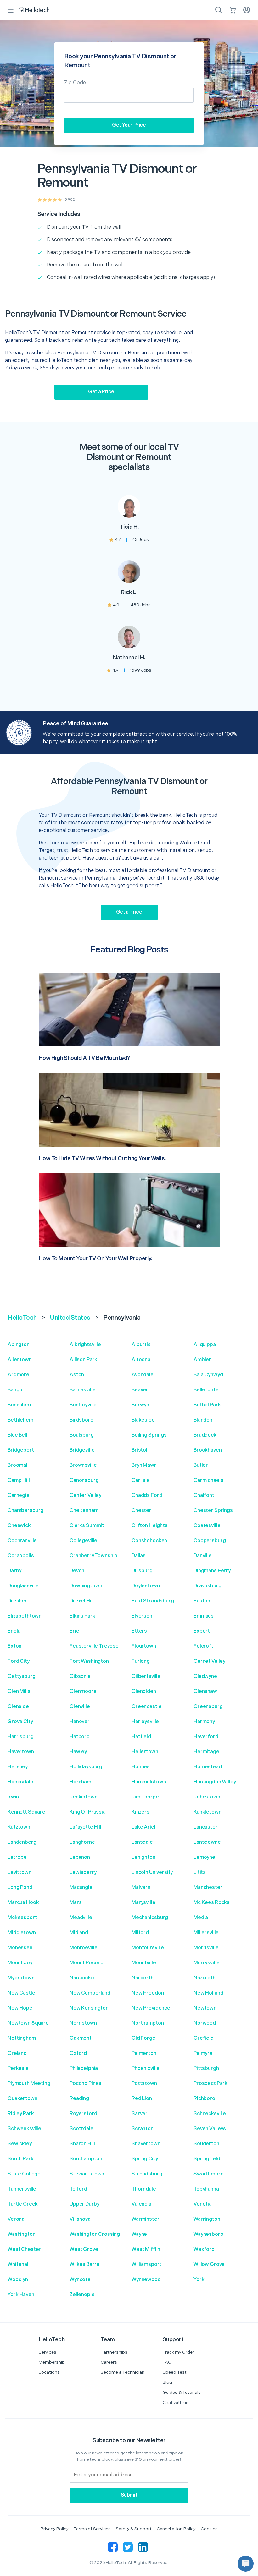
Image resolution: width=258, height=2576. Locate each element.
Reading (79, 2099)
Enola (14, 1631)
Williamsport (146, 2265)
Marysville (143, 1903)
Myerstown (21, 1978)
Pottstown (144, 2084)
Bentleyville (83, 1405)
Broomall (18, 1465)
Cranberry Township (93, 1556)
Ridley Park (21, 2114)
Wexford (204, 2249)
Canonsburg (84, 1480)
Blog (167, 2382)
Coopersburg (210, 1541)
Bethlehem (20, 1420)
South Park (21, 2159)
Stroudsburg (147, 2174)
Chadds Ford (147, 1495)
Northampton (148, 2023)
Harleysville (145, 1722)
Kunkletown (208, 1812)
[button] (246, 2564)
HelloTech (22, 1318)
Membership (52, 2362)
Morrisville (206, 1948)
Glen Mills (19, 1692)
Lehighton (143, 1857)
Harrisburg (21, 1737)
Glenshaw (205, 1692)
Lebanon (80, 1857)
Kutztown (19, 1827)
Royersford (83, 2114)
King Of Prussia (88, 1812)
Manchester (208, 1888)
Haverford (206, 1737)
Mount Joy (20, 1963)
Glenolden (144, 1692)
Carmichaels (208, 1480)
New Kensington (89, 2008)
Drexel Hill (81, 1601)
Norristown (83, 2023)
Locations (49, 2372)
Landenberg (22, 1842)
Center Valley (85, 1495)
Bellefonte (206, 1390)
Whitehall (19, 2265)
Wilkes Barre (84, 2265)
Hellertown (145, 1752)
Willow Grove (209, 2265)
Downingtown (86, 1586)
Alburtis (141, 1345)
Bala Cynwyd (208, 1375)
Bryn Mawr (144, 1465)
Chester (141, 1511)
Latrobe (17, 1857)
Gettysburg (22, 1676)
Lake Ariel (143, 1827)
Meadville (81, 1918)
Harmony (204, 1722)
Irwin (13, 1797)
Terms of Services (92, 2529)
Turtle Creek (23, 2204)
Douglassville (23, 1586)
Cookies (209, 2529)
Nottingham (22, 2038)
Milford (140, 1933)
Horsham (80, 1782)
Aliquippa (205, 1345)
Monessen (20, 1948)
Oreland (17, 2053)
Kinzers (140, 1812)
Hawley (78, 1752)
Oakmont (81, 2038)
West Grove (84, 2249)
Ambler (202, 1360)
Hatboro (80, 1737)
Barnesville (82, 1390)
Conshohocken (149, 1541)
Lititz (199, 1872)
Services (48, 2352)
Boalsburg (82, 1435)
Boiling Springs (149, 1435)
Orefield (204, 2038)
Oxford (78, 2053)
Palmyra (203, 2053)
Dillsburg (142, 1571)
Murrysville (206, 1963)
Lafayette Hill (85, 1827)
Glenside (18, 1707)
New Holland (208, 1993)
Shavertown (146, 2144)
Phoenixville (146, 2068)
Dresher (17, 1601)
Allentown (20, 1360)
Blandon (203, 1420)
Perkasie (18, 2068)
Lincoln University (152, 1872)
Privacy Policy (55, 2529)
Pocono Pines (85, 2084)
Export (202, 1631)
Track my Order (178, 2352)
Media (201, 1918)
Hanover (80, 1722)
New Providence (151, 2008)
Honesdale (20, 1782)
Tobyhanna (206, 2189)
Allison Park (83, 1360)
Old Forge (143, 2038)
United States (70, 1318)
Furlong (141, 1661)
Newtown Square (28, 2023)
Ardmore (18, 1375)
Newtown (205, 2008)
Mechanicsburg (150, 1918)
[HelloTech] (39, 10)
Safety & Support (134, 2529)
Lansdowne (207, 1842)
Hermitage (206, 1752)
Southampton (86, 2159)
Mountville (144, 1963)
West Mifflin (146, 2249)
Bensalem (19, 1405)
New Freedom (148, 1993)
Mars (76, 1903)
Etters (139, 1631)
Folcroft (203, 1646)
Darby (14, 1571)
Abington (19, 1345)
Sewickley (20, 2144)
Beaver (140, 1390)
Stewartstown (87, 2174)
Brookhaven (208, 1450)
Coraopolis (21, 1556)
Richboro (204, 2099)
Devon (77, 1571)
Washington (22, 2234)
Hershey (18, 1767)
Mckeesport (22, 1918)
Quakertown (22, 2099)
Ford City (19, 1661)
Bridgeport (21, 1450)
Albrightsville (85, 1345)
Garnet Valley (209, 1661)
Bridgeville (82, 1450)
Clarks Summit (87, 1526)
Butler (201, 1465)
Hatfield (141, 1737)
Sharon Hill (82, 2144)
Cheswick (19, 1526)
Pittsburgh (206, 2068)
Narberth (143, 1978)
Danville (203, 1556)
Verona (16, 2219)
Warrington (207, 2219)
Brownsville (83, 1465)
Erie (74, 1631)
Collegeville (83, 1541)
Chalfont (204, 1495)
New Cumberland (90, 1993)
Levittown (20, 1872)
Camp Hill (19, 1480)
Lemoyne (204, 1857)
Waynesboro (208, 2234)
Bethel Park (207, 1405)
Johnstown (207, 1797)
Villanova (80, 2219)
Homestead (208, 1767)
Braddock (205, 1435)
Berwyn (140, 1405)
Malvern (141, 1888)
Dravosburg (208, 1586)
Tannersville (22, 2189)
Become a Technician (123, 2372)
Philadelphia (84, 2068)
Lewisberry (83, 1872)
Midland (79, 1933)
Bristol (139, 1450)
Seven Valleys (210, 2129)
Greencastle (146, 1707)
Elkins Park (82, 1616)
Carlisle (141, 1480)
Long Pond (20, 1888)
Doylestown (146, 1586)
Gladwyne (205, 1676)
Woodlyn (18, 2280)
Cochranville (22, 1541)
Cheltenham (84, 1511)
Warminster (146, 2219)
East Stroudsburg (153, 1601)
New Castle (21, 1993)
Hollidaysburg (86, 1767)
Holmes (141, 1767)
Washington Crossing (95, 2234)
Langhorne (82, 1842)
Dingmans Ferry (212, 1571)
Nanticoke (82, 1978)
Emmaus (204, 1616)
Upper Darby (84, 2204)
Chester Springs (213, 1511)
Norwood (205, 2023)
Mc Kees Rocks (212, 1903)
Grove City (20, 1722)
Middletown (22, 1933)
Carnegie (19, 1495)
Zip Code (75, 83)
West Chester (24, 2249)
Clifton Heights (150, 1526)
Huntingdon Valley (215, 1782)
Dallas (139, 1556)
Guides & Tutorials (182, 2392)
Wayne (139, 2234)
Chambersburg (25, 1511)
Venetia (203, 2204)
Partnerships (114, 2352)
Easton (202, 1601)
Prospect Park (210, 2084)
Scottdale (81, 2129)
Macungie (81, 1888)
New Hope (20, 2008)
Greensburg (208, 1707)
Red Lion (142, 2099)
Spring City (145, 2159)
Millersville (206, 1933)
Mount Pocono (87, 1963)
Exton (14, 1646)
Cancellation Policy (176, 2529)
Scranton (143, 2129)
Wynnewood (146, 2280)
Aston (77, 1375)
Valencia (141, 2204)
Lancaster (206, 1827)
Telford (78, 2189)
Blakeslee (143, 1420)
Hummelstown (149, 1782)
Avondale (143, 1375)
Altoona (141, 1360)
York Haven (21, 2295)
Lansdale (142, 1842)
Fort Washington (89, 1661)
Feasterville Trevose (94, 1646)
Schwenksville (24, 2129)
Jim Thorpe (145, 1797)
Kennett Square (26, 1812)
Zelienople (82, 2295)
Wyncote (80, 2280)
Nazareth (205, 1978)
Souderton (206, 2144)
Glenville (80, 1707)
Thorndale (144, 2189)
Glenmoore (83, 1692)
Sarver (140, 2114)
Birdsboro (81, 1420)
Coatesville (207, 1526)
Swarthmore (209, 2174)
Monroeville (83, 1948)
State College (24, 2174)
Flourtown (144, 1646)
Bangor (16, 1390)
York (199, 2280)
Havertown (21, 1752)
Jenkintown (84, 1797)
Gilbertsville (146, 1676)
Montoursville (148, 1948)
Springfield (207, 2159)
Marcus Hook (23, 1903)
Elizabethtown (25, 1616)
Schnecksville (210, 2114)
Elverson (142, 1616)
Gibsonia (80, 1676)
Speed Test (175, 2372)
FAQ (167, 2362)
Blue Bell (17, 1435)
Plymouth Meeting (29, 2084)
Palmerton (144, 2053)
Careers (109, 2362)
